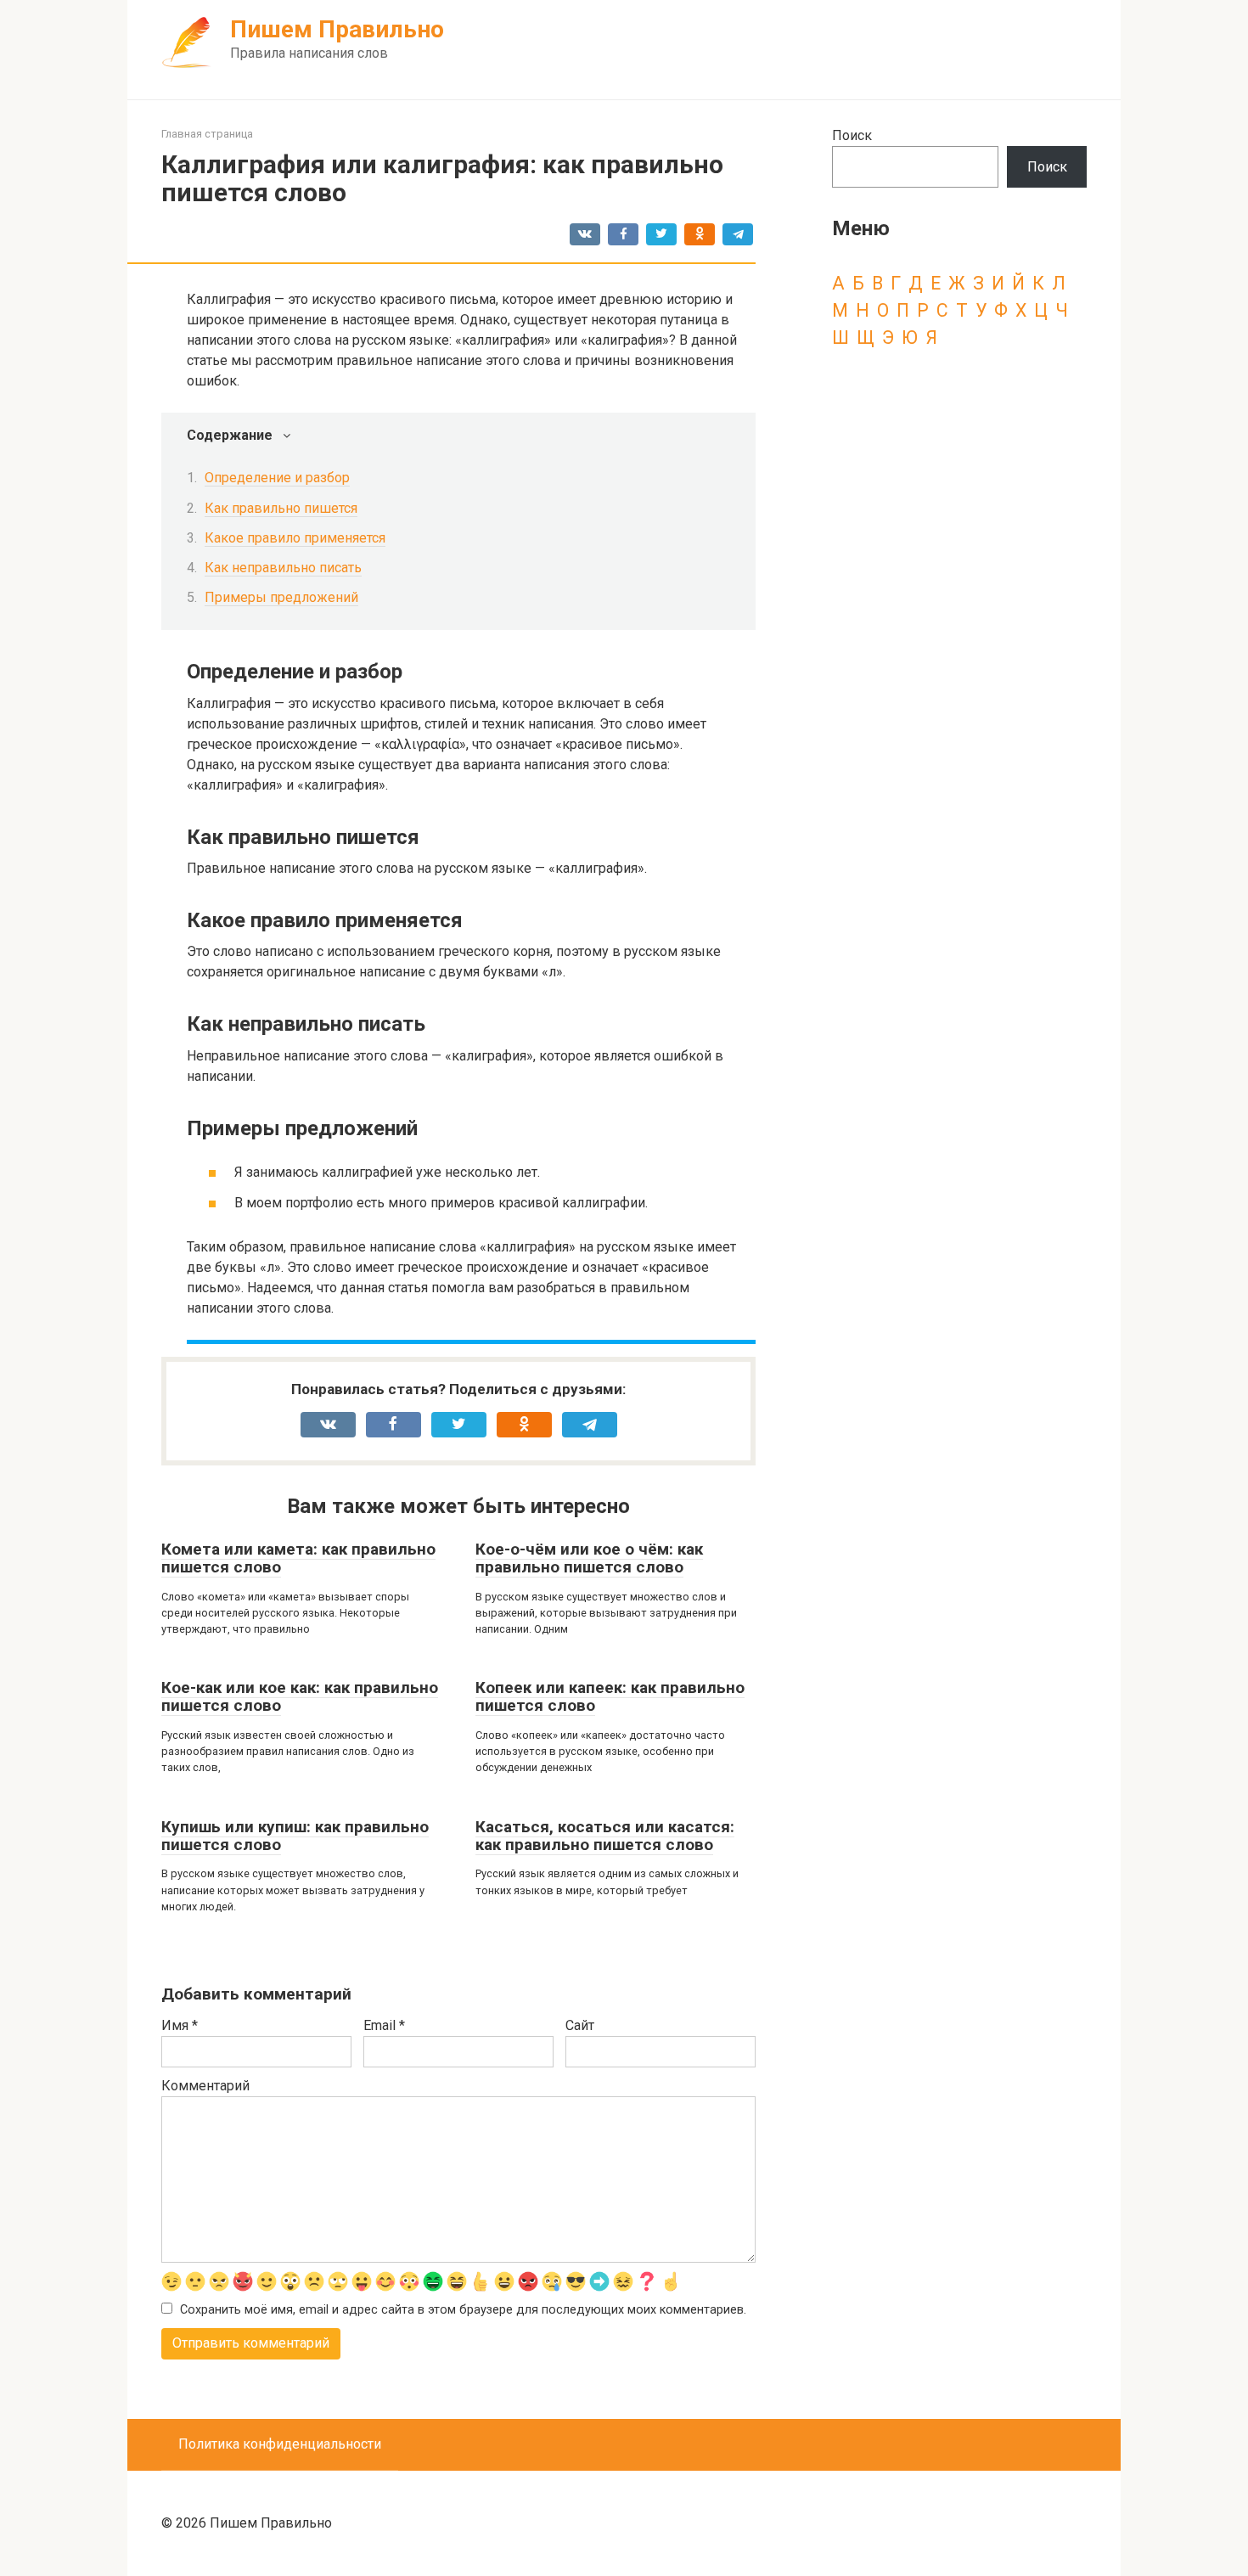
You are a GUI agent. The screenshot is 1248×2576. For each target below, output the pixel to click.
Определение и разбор (277, 478)
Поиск (852, 135)
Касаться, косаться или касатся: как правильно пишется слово (605, 1836)
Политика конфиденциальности (280, 2444)
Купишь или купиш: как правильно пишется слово (295, 1836)
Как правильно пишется (281, 508)
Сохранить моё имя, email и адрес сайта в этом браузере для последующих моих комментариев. (463, 2310)
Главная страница (207, 134)
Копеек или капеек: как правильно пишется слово (610, 1696)
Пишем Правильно (337, 29)
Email (384, 2025)
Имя (180, 2025)
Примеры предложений (281, 597)
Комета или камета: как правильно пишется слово (298, 1558)
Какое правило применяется (295, 538)
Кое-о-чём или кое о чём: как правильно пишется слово (589, 1558)
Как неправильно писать (283, 568)
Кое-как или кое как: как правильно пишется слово (300, 1696)
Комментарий (205, 2086)
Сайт (580, 2025)
